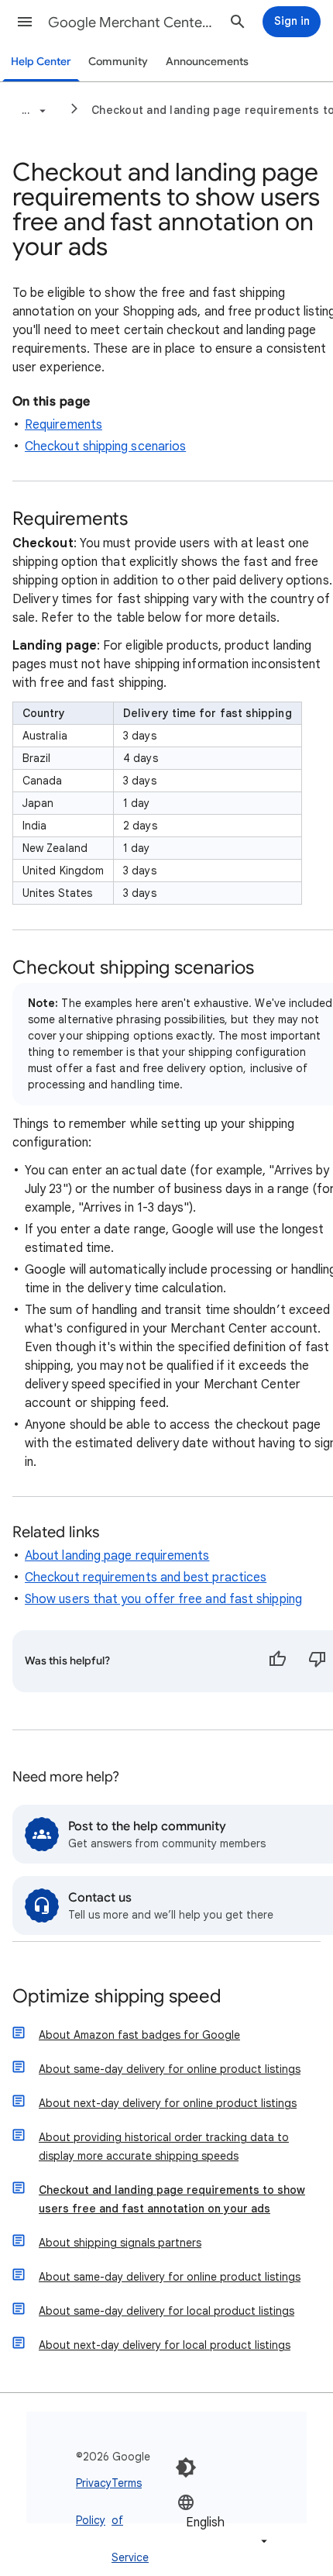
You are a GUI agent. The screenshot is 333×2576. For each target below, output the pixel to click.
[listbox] (224, 2521)
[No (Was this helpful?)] (318, 1661)
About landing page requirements (117, 1556)
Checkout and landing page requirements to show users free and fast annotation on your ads (172, 2199)
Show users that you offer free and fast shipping (163, 1599)
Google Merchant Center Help (132, 22)
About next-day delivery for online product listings (168, 2103)
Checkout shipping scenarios (105, 447)
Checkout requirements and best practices (146, 1578)
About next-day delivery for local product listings (165, 2345)
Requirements (64, 425)
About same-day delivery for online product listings (170, 2069)
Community (118, 62)
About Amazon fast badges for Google (139, 2035)
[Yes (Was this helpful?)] (277, 1661)
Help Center (41, 62)
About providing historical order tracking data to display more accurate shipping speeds (164, 2147)
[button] (25, 22)
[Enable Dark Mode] (186, 2467)
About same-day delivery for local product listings (166, 2311)
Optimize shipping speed (117, 1997)
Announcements (207, 62)
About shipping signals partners (120, 2243)
